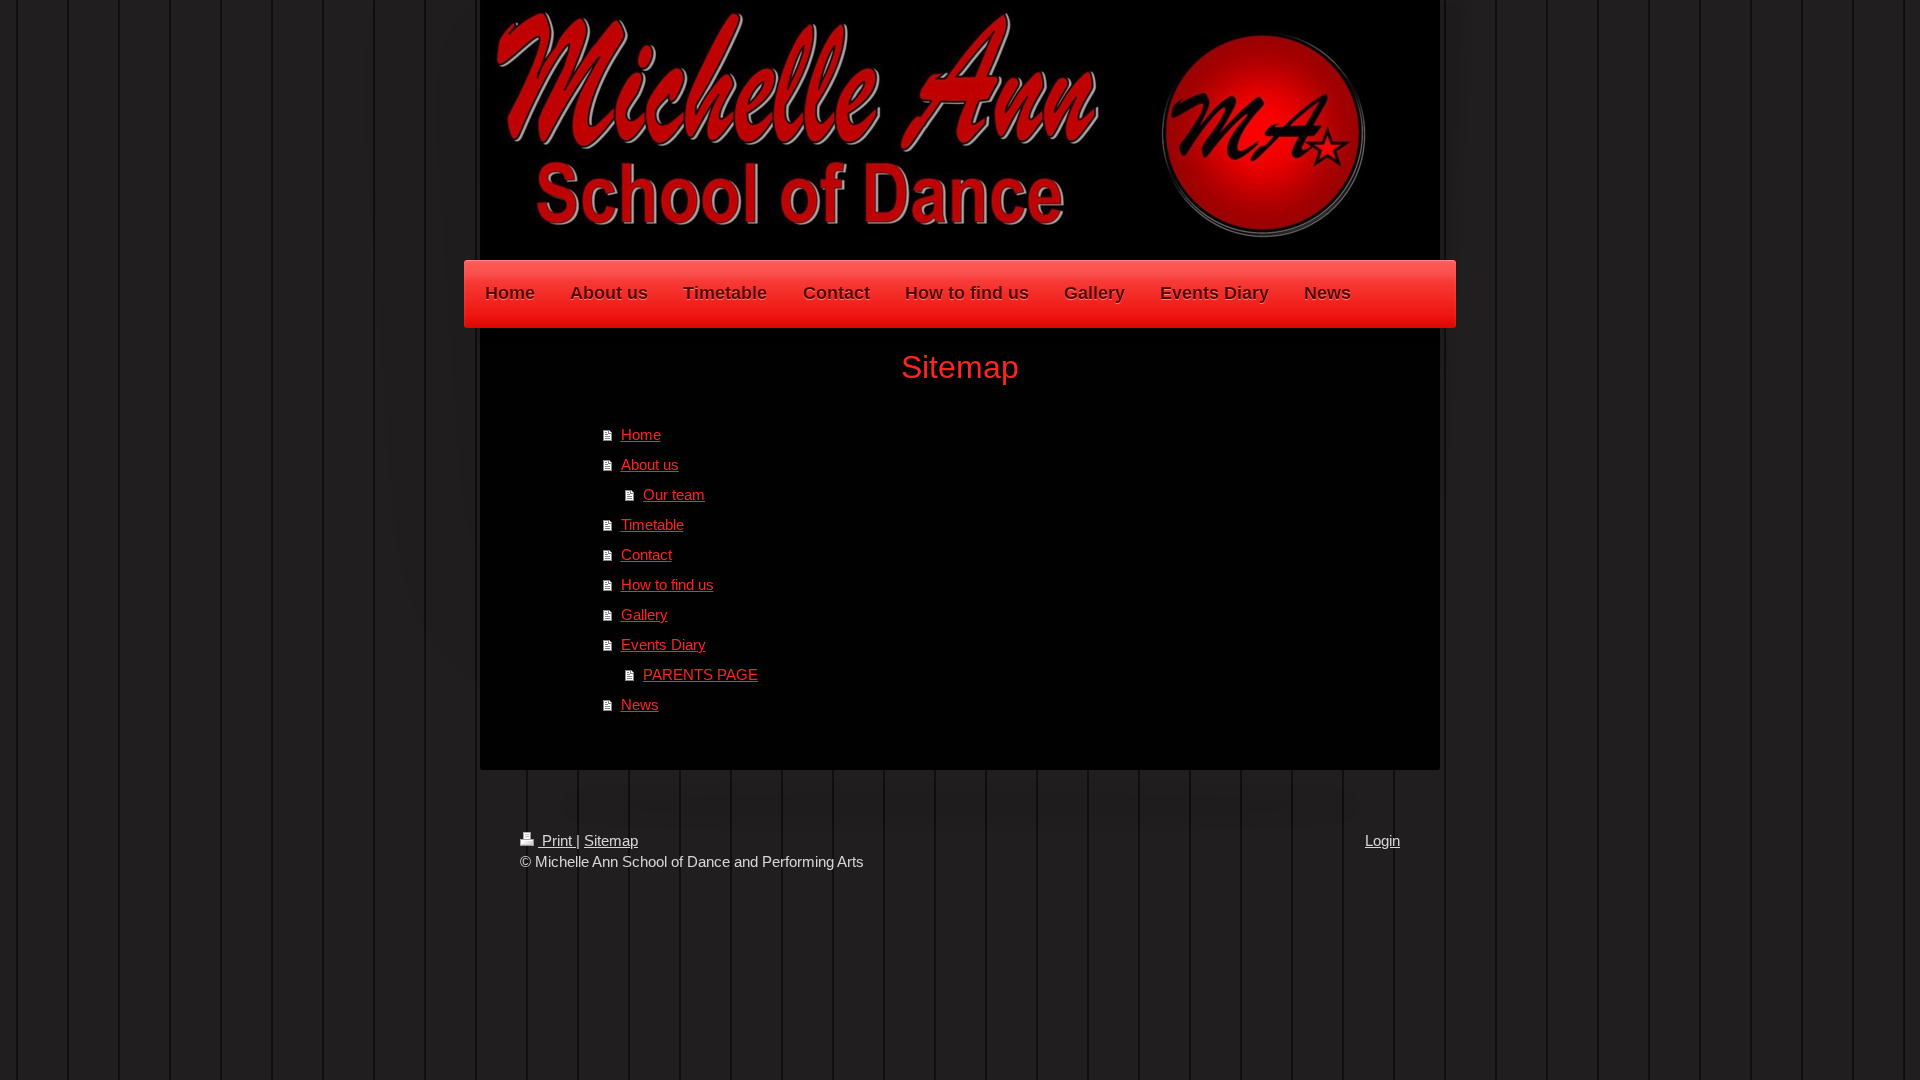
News (640, 704)
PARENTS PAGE (700, 674)
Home (641, 434)
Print (557, 840)
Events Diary (663, 644)
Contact (646, 554)
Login (1382, 840)
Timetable (652, 524)
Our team (674, 494)
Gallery (644, 614)
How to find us (667, 584)
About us (650, 464)
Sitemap (611, 840)
